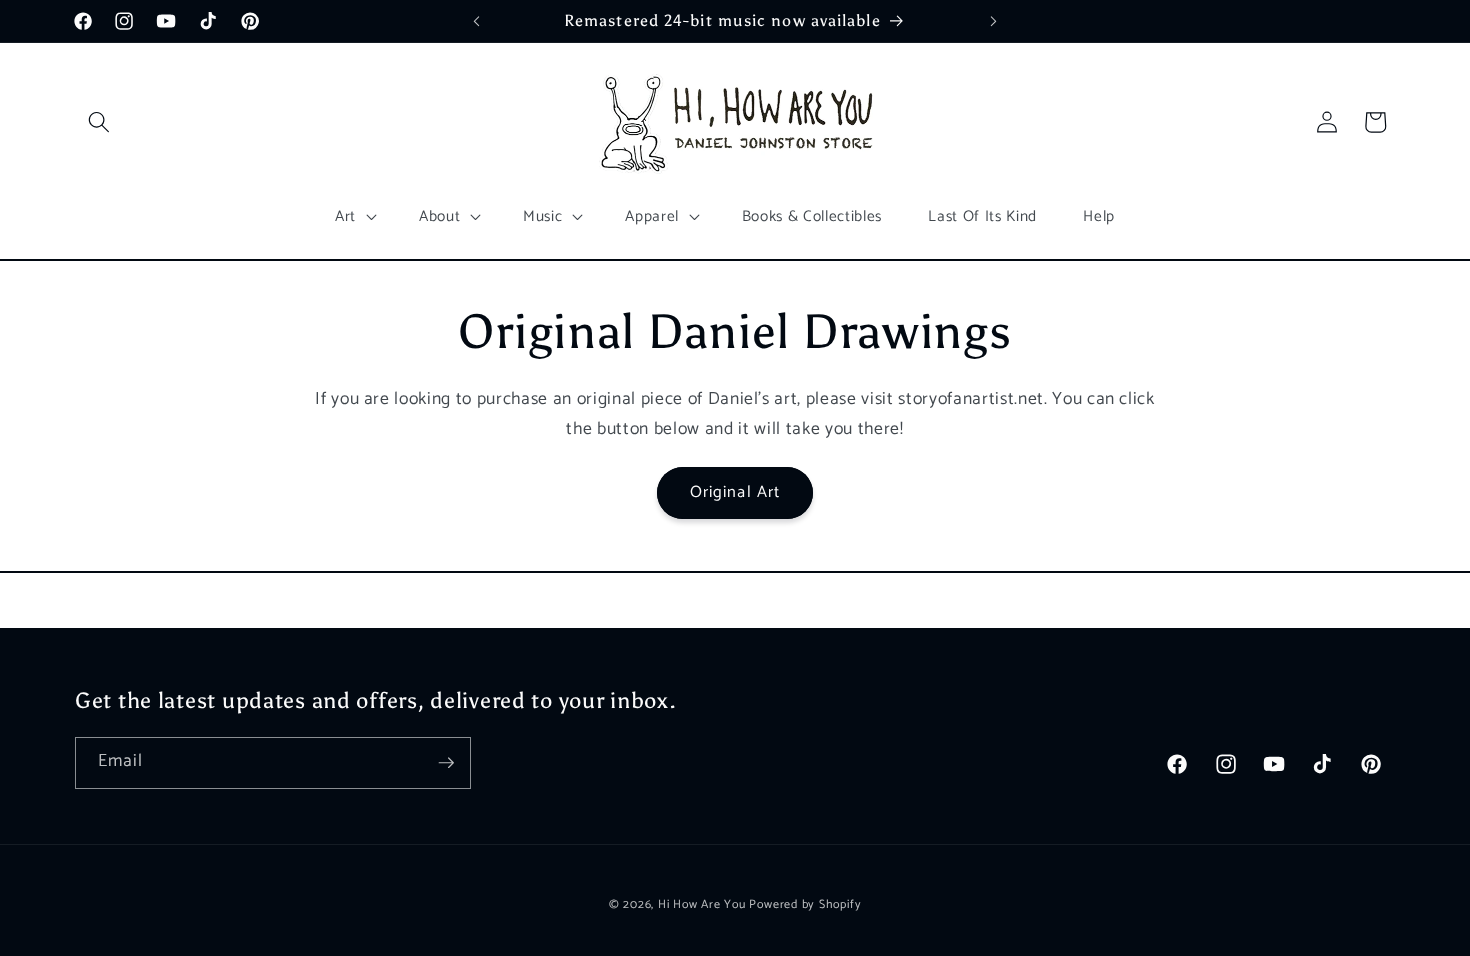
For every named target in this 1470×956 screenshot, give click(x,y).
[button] (99, 122)
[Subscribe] (446, 763)
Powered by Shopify (805, 905)
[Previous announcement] (477, 21)
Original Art (735, 492)
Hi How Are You (702, 905)
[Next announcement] (994, 21)
